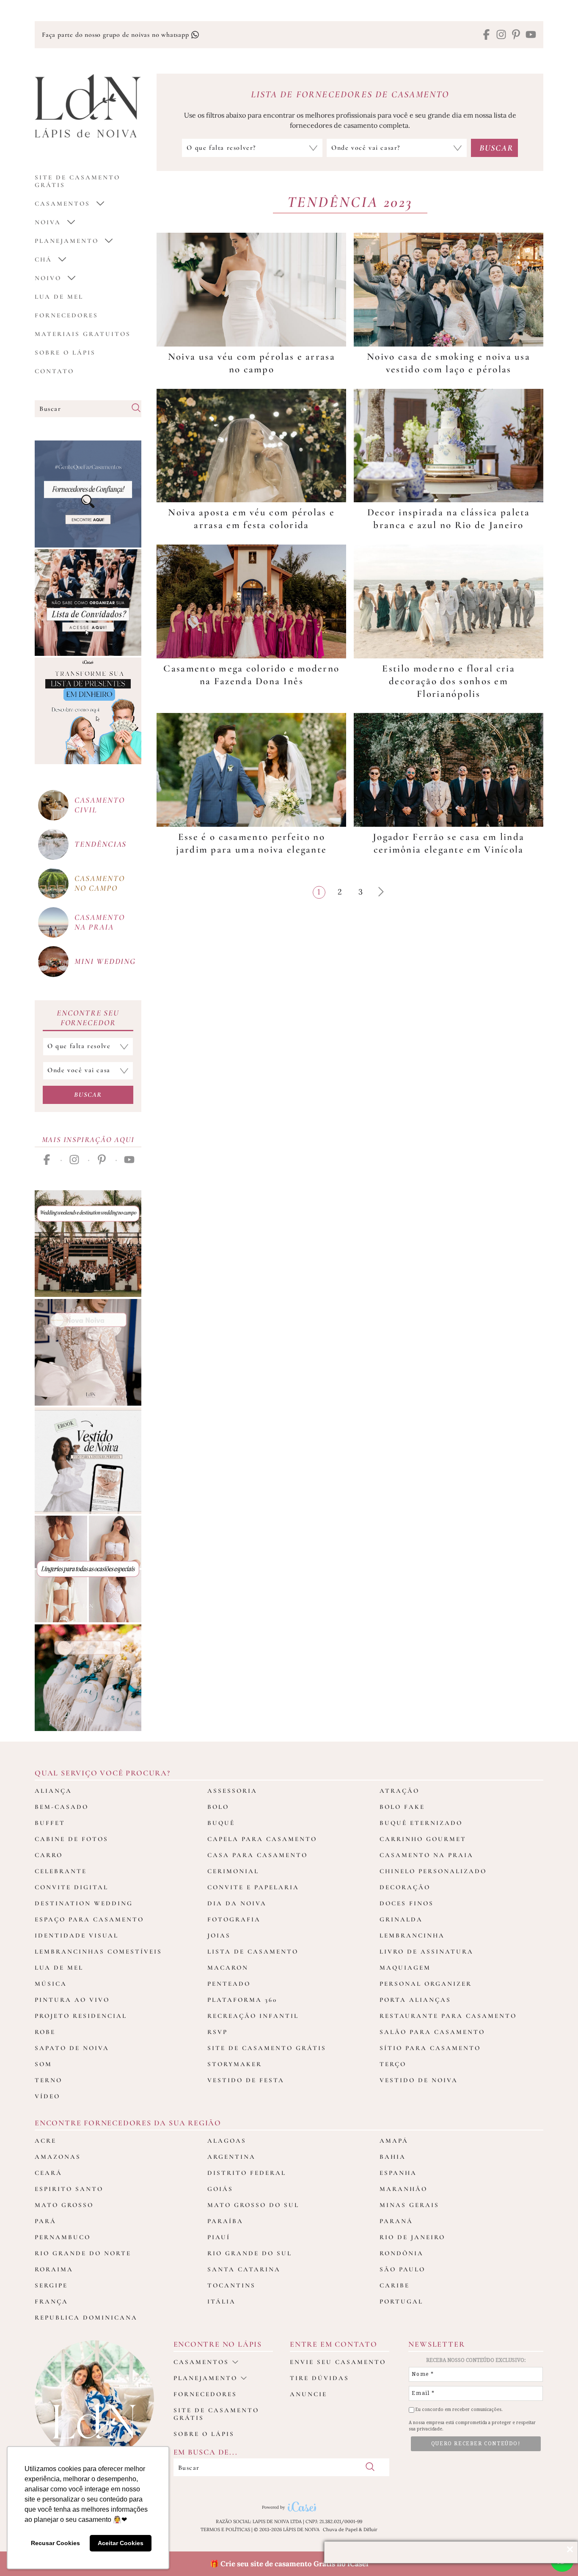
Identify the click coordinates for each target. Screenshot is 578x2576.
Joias (219, 1935)
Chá (43, 259)
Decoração (405, 1887)
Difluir (370, 2529)
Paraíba (225, 2221)
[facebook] (486, 35)
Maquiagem (405, 1968)
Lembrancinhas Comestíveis (98, 1951)
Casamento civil (99, 805)
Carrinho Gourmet (423, 1839)
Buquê (221, 1823)
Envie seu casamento (338, 2362)
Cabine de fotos (72, 1839)
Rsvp (217, 2032)
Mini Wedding (105, 961)
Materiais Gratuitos (83, 334)
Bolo (218, 1807)
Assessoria (232, 1791)
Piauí (219, 2237)
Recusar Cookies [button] (55, 2543)
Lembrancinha (412, 1935)
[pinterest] (516, 35)
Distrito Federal (247, 2173)
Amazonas (58, 2157)
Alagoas (227, 2141)
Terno (48, 2080)
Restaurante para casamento (448, 2016)
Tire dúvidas (319, 2378)
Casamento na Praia (427, 1855)
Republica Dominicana (86, 2317)
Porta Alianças (415, 2000)
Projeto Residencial (81, 2016)
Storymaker (235, 2064)
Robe (45, 2032)
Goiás (220, 2189)
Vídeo (47, 2096)
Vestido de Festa (246, 2080)
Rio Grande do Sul (250, 2253)
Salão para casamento (432, 2032)
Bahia (393, 2157)
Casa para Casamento (257, 1855)
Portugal (401, 2301)
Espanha (398, 2173)
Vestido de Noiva (419, 2080)
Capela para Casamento (262, 1839)
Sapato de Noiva (72, 2048)
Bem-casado (62, 1807)
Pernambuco (63, 2237)
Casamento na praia (99, 922)
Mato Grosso (64, 2205)
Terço (393, 2064)
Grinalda (401, 1919)
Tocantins (231, 2285)
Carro (49, 1855)
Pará (45, 2221)
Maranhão (403, 2189)
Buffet (50, 1823)
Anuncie (308, 2394)
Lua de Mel (59, 297)
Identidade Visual (77, 1935)
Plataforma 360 (242, 2000)
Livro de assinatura (427, 1951)
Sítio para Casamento (430, 2048)
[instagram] (501, 35)
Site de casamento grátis (216, 2414)
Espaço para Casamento (89, 1919)
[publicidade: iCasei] (88, 711)
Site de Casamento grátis (77, 181)
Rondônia (402, 2253)
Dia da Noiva (237, 1903)
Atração (399, 1791)
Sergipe (51, 2285)
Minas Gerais (409, 2205)
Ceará (48, 2173)
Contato (54, 371)
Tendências (100, 844)
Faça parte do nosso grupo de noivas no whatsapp (116, 35)
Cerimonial (233, 1871)
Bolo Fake (402, 1807)
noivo (48, 278)
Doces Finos (407, 1903)
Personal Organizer (426, 1984)
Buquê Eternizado (421, 1823)
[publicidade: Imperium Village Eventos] (88, 1244)
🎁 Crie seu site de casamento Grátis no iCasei (289, 2564)
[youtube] (531, 35)
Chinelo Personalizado (433, 1871)
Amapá (394, 2141)
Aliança (53, 1791)
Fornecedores (66, 315)
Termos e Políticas (225, 2529)
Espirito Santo (69, 2189)
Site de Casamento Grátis (267, 2048)
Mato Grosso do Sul (253, 2205)
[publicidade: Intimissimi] (88, 1569)
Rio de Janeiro (412, 2237)
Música (51, 1984)
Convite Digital (72, 1887)
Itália (222, 2301)
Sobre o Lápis (65, 352)
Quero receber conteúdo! (476, 2444)
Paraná (396, 2221)
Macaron (228, 1968)
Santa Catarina (244, 2269)
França (51, 2301)
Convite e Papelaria (253, 1887)
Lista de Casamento (253, 1951)
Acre (45, 2141)
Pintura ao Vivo (72, 2000)
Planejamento (67, 241)
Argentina (231, 2157)
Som (43, 2064)
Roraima (54, 2269)
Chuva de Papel (340, 2529)
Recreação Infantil (253, 2016)
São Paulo (402, 2269)
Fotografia (234, 1919)
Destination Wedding (84, 1903)
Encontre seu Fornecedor (88, 1018)
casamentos (62, 204)
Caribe (395, 2285)
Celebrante (61, 1871)
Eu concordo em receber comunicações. (458, 2409)
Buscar (88, 1095)
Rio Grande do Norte (83, 2253)
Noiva (48, 222)
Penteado (229, 1984)
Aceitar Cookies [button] (121, 2543)
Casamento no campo (99, 883)
